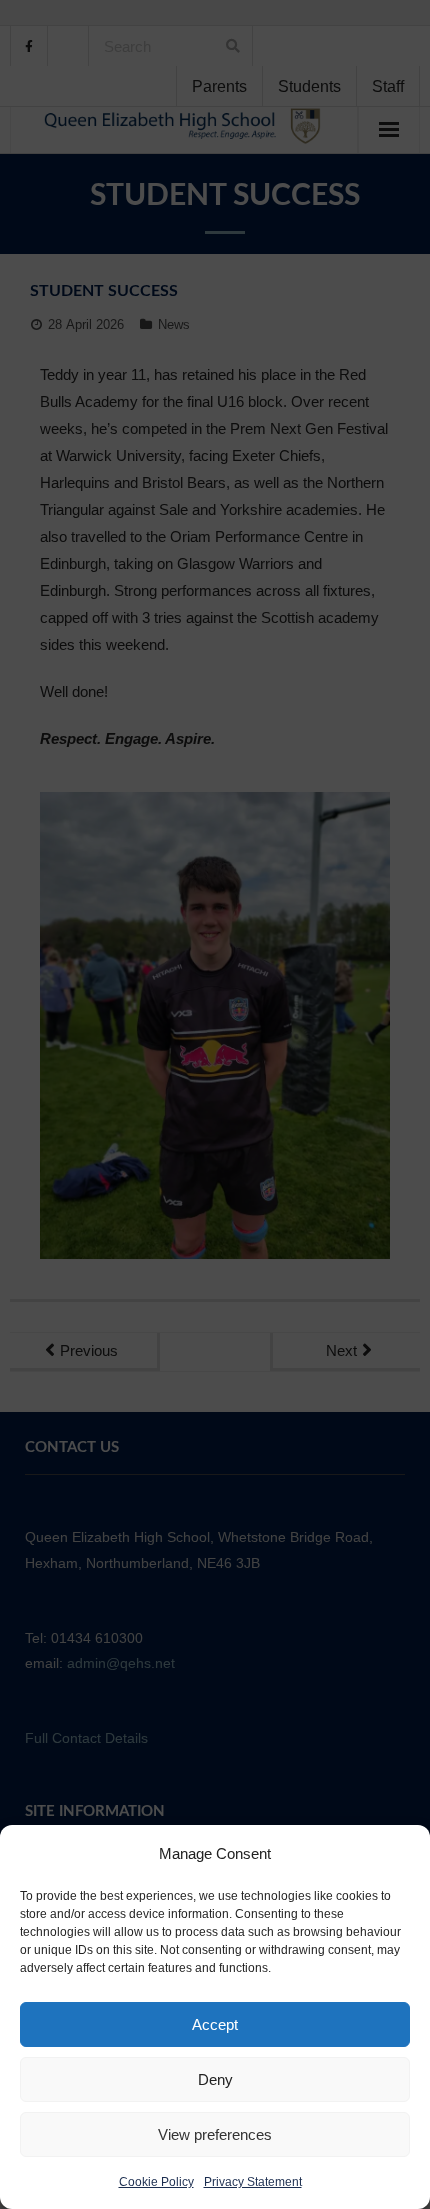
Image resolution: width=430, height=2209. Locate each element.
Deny (215, 2079)
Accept (215, 2024)
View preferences (215, 2134)
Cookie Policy (156, 2182)
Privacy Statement (253, 2182)
